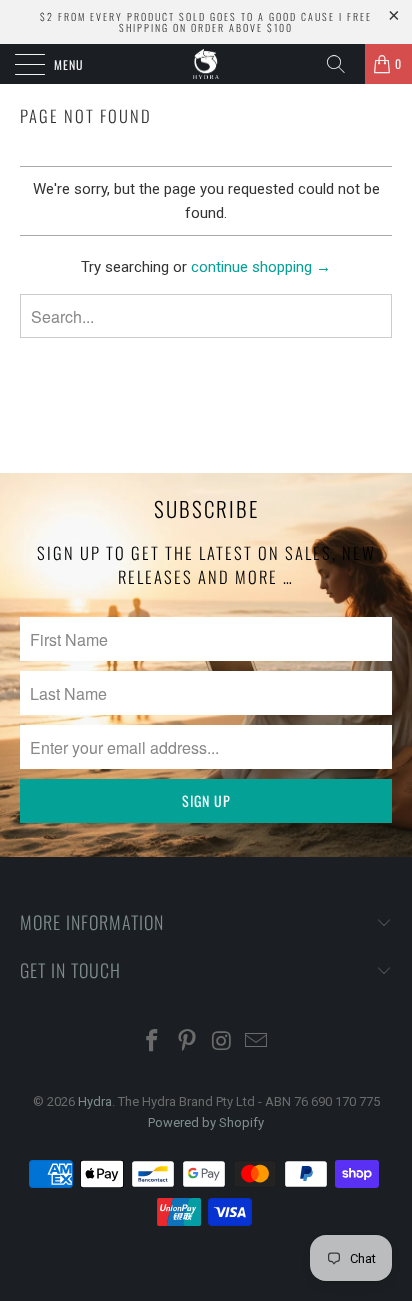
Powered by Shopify (206, 1122)
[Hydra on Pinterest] (188, 1042)
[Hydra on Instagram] (223, 1042)
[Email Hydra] (257, 1042)
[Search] (343, 64)
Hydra (95, 1101)
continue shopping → (261, 267)
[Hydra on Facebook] (153, 1042)
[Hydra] (206, 64)
